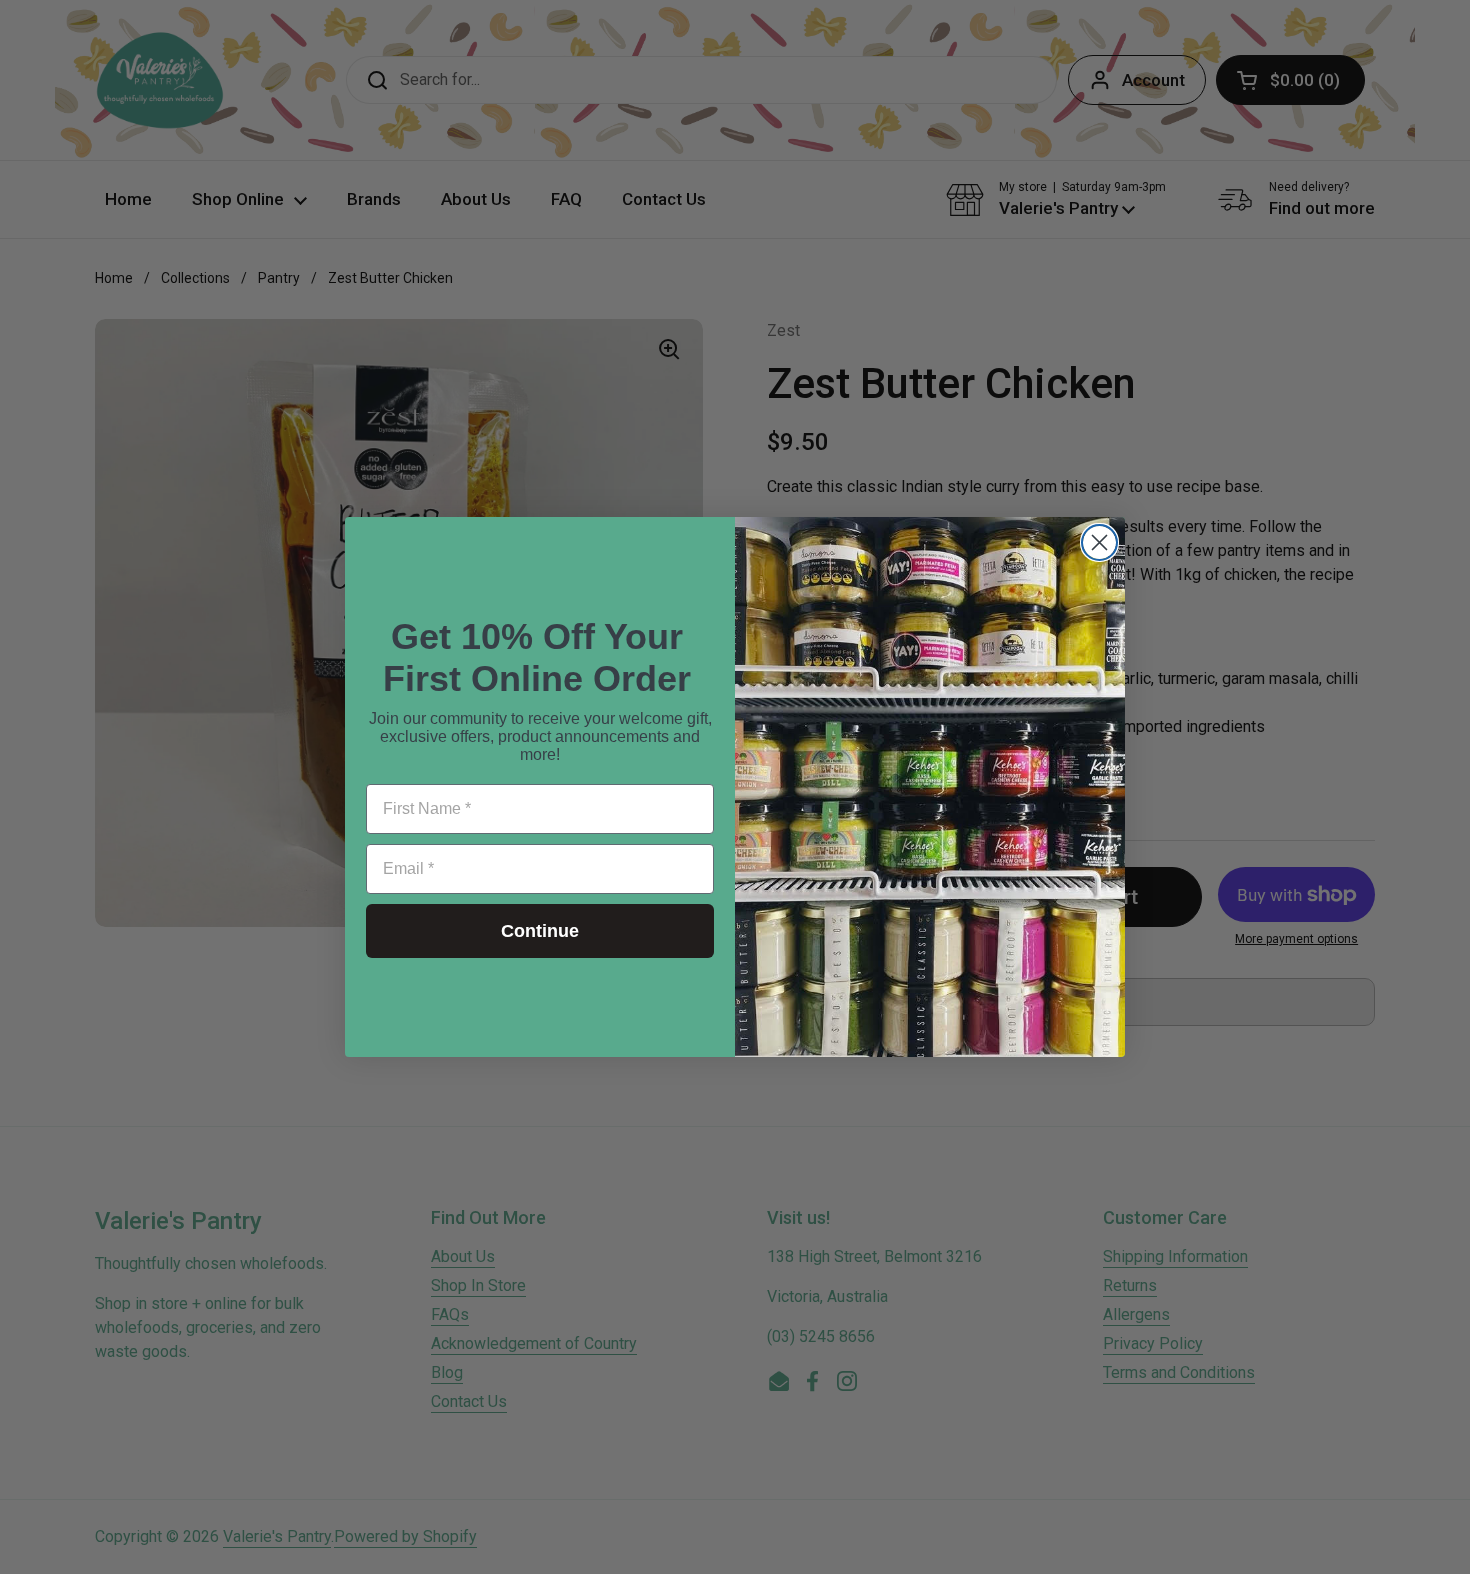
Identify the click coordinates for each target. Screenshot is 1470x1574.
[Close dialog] (1099, 542)
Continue (540, 931)
